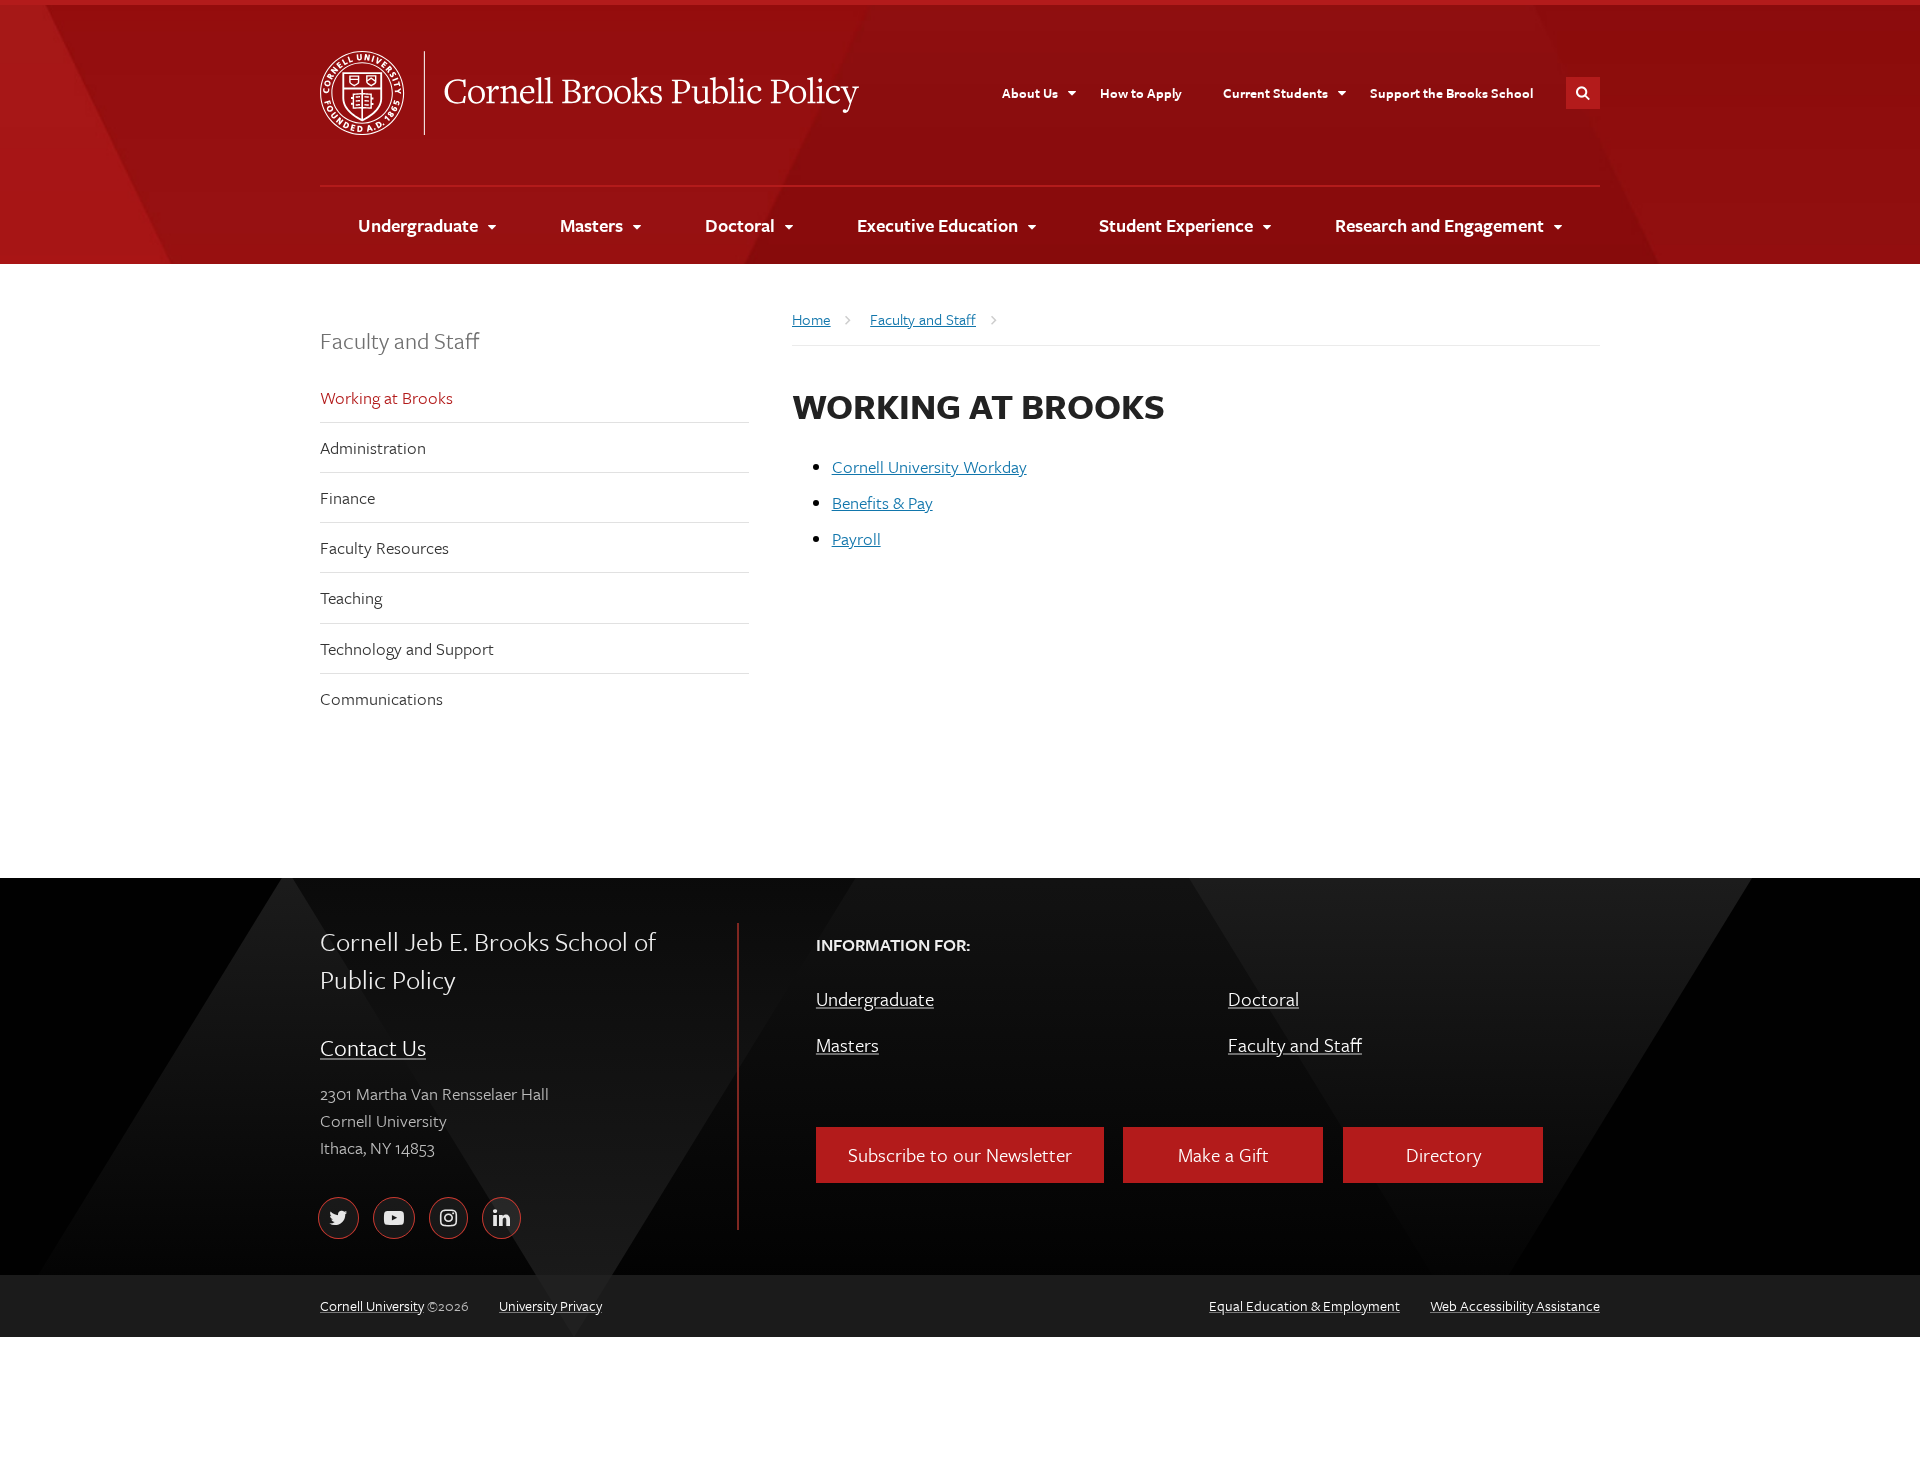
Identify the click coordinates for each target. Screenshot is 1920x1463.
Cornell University (372, 93)
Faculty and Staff (399, 340)
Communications (381, 698)
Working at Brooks (386, 397)
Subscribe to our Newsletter (960, 1154)
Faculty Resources (384, 547)
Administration (373, 447)
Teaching (351, 597)
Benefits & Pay (882, 502)
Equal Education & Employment (1304, 1305)
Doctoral (1263, 998)
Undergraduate (875, 998)
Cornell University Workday (929, 466)
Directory (1443, 1154)
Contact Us (373, 1047)
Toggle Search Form (1583, 93)
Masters (847, 1044)
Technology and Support (407, 648)
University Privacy (550, 1305)
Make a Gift (1223, 1154)
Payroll (856, 538)
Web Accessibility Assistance (1515, 1305)
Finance (347, 497)
